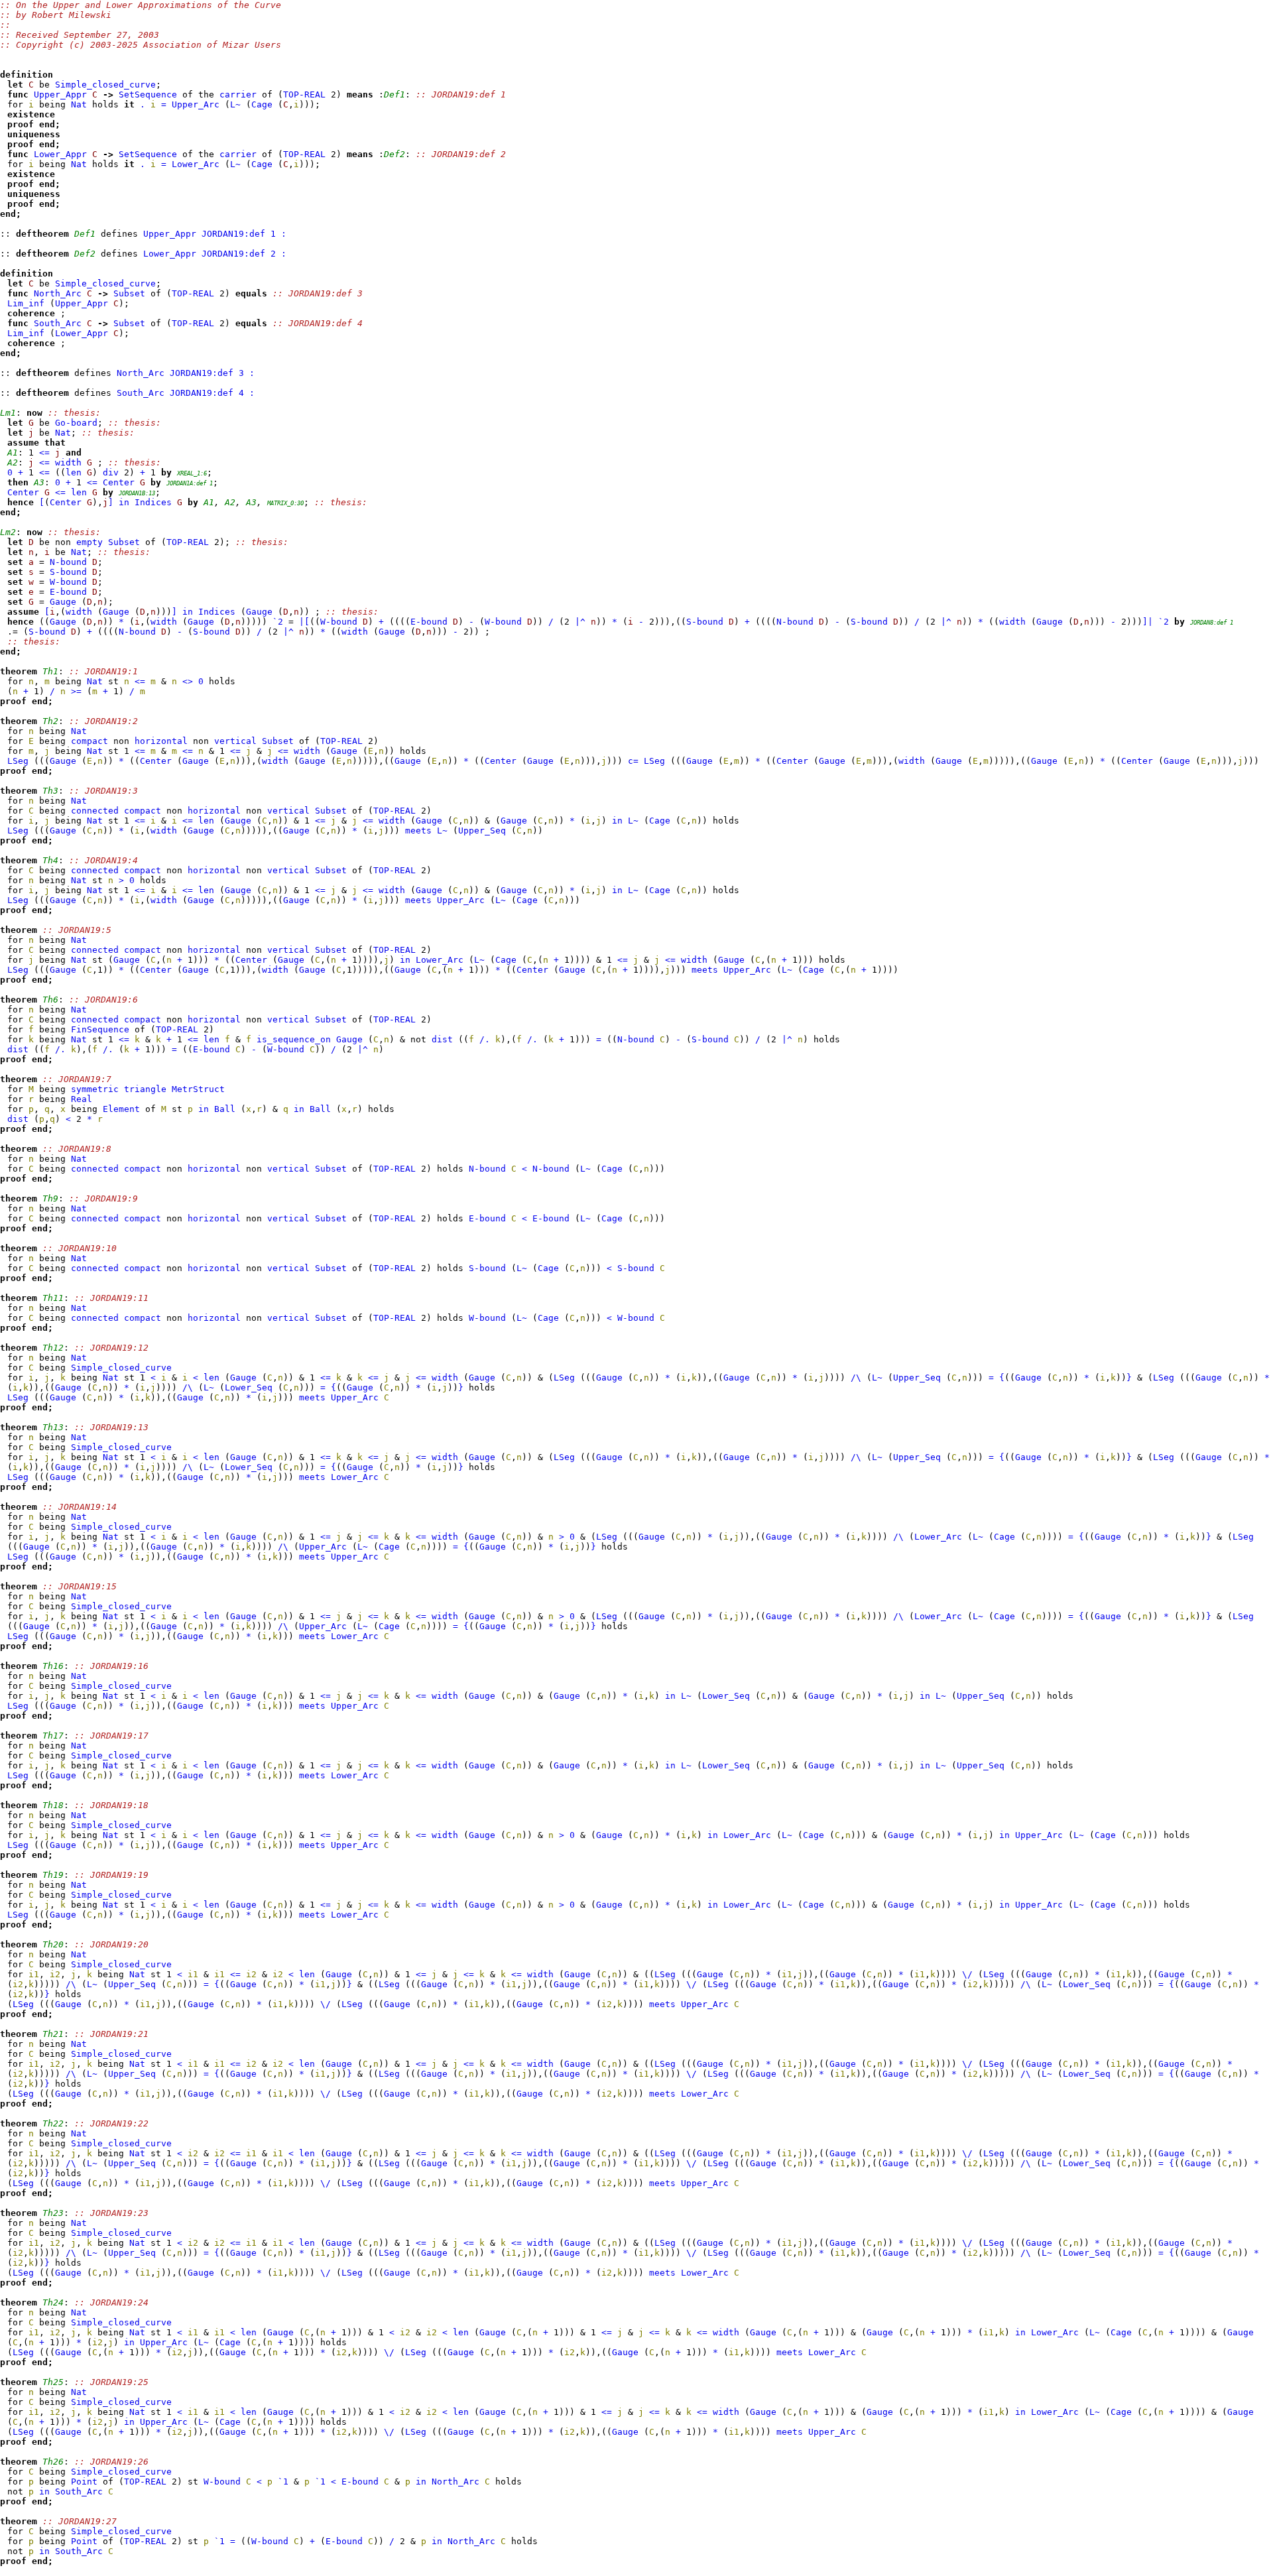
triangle (145, 1089)
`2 (278, 622)
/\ (856, 1378)
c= (633, 761)
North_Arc (58, 293)
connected (95, 811)
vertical (235, 741)
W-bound (68, 582)
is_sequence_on (294, 1039)
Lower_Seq (249, 1387)
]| (1148, 622)
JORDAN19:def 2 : (244, 254)
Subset (129, 293)
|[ (304, 622)
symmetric (95, 1089)
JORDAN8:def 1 (1212, 623)
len (74, 472)
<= (44, 453)
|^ (580, 622)
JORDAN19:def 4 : (212, 393)
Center (119, 482)
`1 (283, 2482)
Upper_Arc (196, 104)
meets (418, 830)
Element (121, 1109)
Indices (153, 502)
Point (84, 2482)
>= (76, 691)
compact (90, 741)
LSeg (18, 761)
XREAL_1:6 (192, 473)
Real (82, 1099)
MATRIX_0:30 (285, 503)
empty (90, 542)
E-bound (68, 592)
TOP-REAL (304, 94)
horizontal (161, 741)
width (68, 462)
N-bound (68, 562)
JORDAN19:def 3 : (212, 373)
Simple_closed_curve (105, 85)
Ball (225, 1109)
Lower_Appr (60, 154)
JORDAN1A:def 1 (190, 483)
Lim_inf (26, 303)
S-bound (68, 572)
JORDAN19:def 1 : (244, 234)
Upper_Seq (482, 830)
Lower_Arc (196, 164)
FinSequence (100, 1029)
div (111, 472)
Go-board (76, 423)
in (124, 502)
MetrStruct (198, 1089)
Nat (79, 104)
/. (485, 1039)
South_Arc (58, 323)
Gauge (63, 602)
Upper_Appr (60, 94)
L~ (235, 104)
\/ (967, 1974)
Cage (262, 104)
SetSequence (148, 94)
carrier (238, 94)
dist (442, 1039)
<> (188, 681)
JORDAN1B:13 (137, 493)
